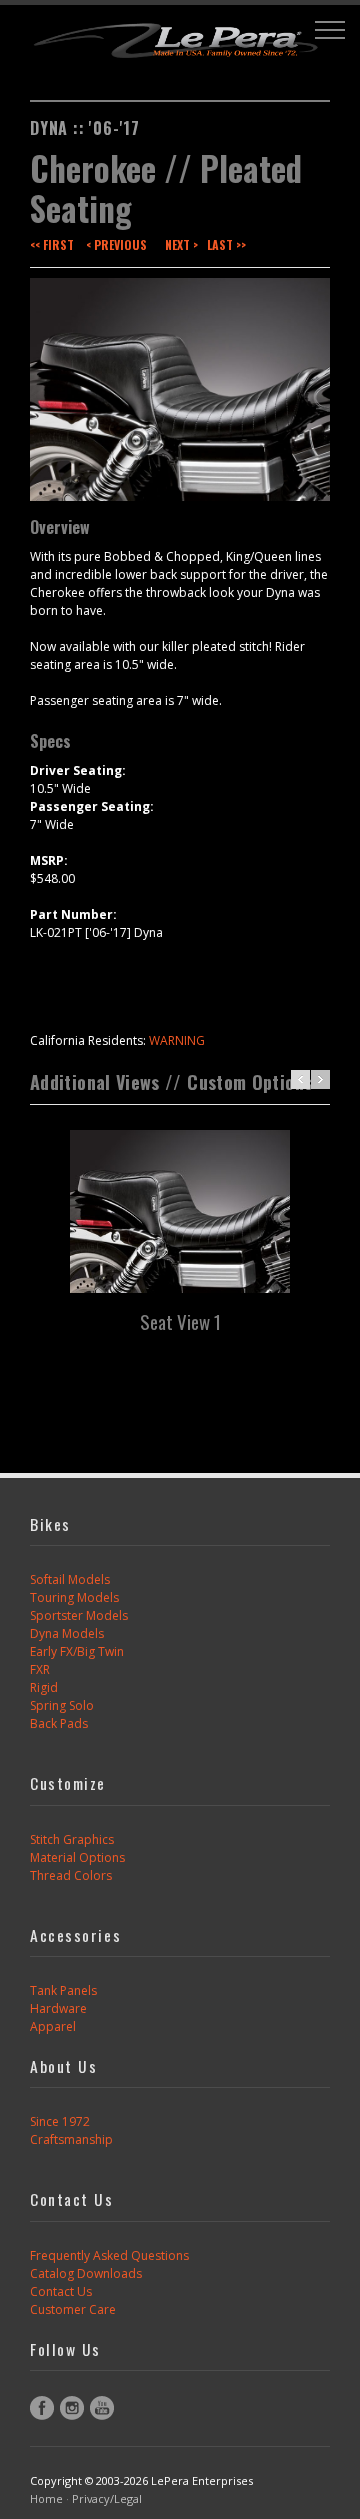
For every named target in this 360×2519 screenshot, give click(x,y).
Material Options (77, 1857)
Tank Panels (63, 1990)
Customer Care (73, 2309)
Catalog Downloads (86, 2273)
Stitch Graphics (72, 1839)
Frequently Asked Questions (109, 2255)
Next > (181, 244)
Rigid (44, 1687)
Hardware (58, 2008)
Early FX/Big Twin (77, 1651)
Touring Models (74, 1597)
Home (46, 2498)
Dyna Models (67, 1633)
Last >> (226, 244)
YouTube (102, 2408)
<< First (52, 244)
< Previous (116, 244)
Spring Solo (62, 1705)
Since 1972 (60, 2121)
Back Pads (59, 1723)
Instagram (72, 2408)
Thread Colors (71, 1875)
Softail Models (70, 1579)
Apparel (53, 2026)
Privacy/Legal (107, 2498)
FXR (40, 1669)
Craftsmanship (71, 2139)
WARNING (177, 1040)
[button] (330, 30)
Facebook (42, 2408)
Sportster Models (79, 1615)
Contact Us (61, 2291)
